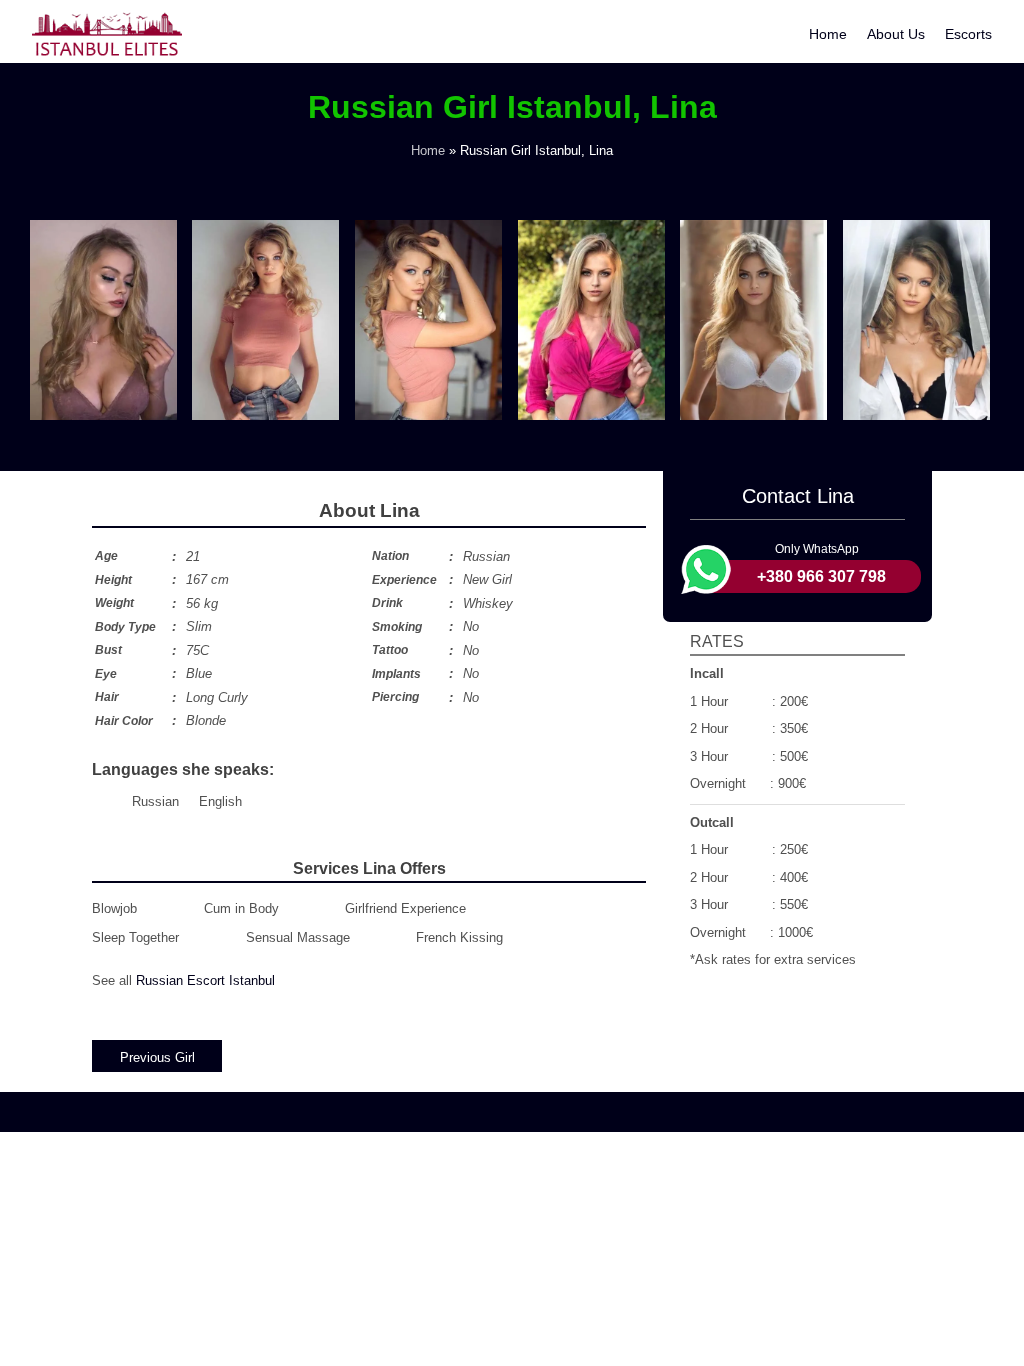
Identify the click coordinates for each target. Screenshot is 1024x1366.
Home (828, 34)
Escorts (968, 34)
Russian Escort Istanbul (205, 980)
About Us (896, 34)
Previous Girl (157, 1057)
